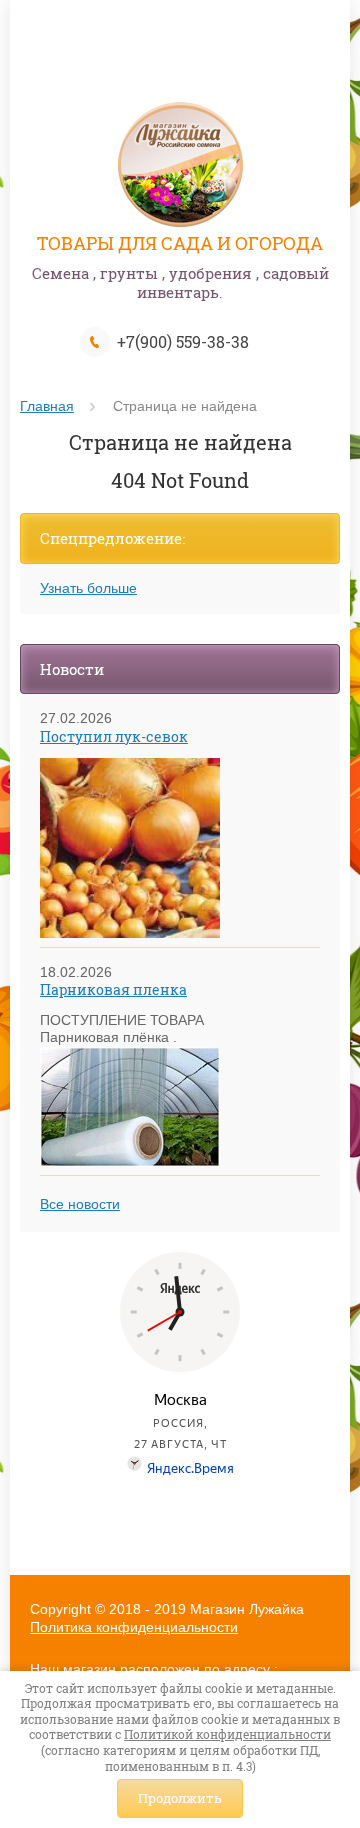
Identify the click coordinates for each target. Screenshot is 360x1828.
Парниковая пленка (113, 989)
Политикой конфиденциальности (227, 1734)
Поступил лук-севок (114, 736)
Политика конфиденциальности (134, 1627)
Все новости (80, 1204)
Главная (47, 406)
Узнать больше (88, 588)
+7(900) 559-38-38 (183, 341)
